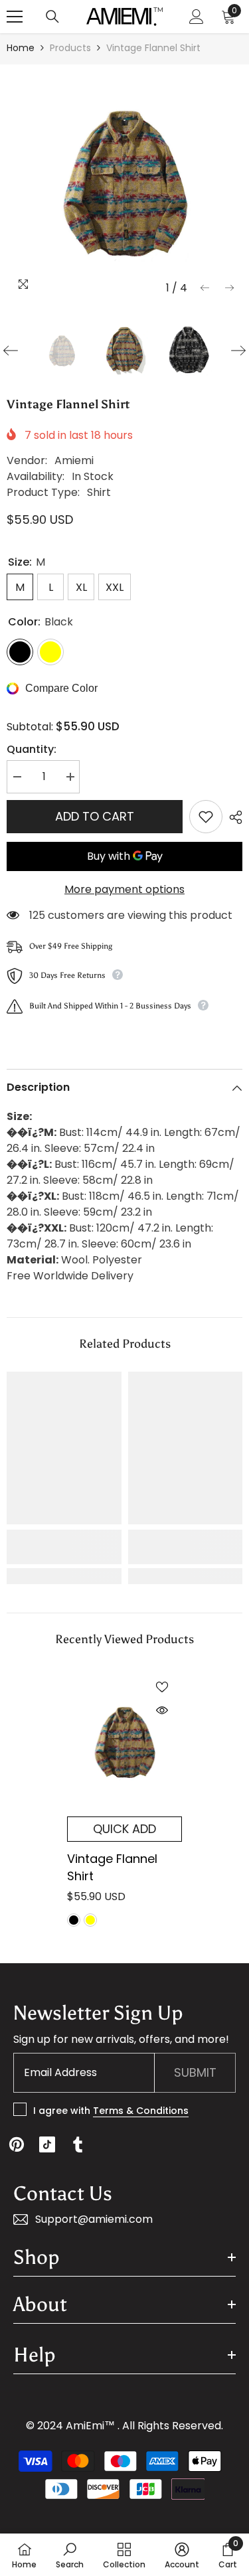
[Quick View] (162, 1710)
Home (21, 48)
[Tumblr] (78, 2144)
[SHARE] (232, 817)
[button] (205, 288)
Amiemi (74, 460)
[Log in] (197, 17)
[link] (64, 1547)
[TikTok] (47, 2144)
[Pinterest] (17, 2144)
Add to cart (95, 816)
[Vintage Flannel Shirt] (124, 1742)
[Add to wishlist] (206, 817)
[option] (124, 182)
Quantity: (32, 749)
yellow (90, 1920)
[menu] (15, 17)
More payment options (124, 889)
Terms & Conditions (141, 2111)
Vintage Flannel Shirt (112, 1867)
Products (70, 48)
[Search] (52, 17)
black (74, 1920)
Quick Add (124, 1829)
